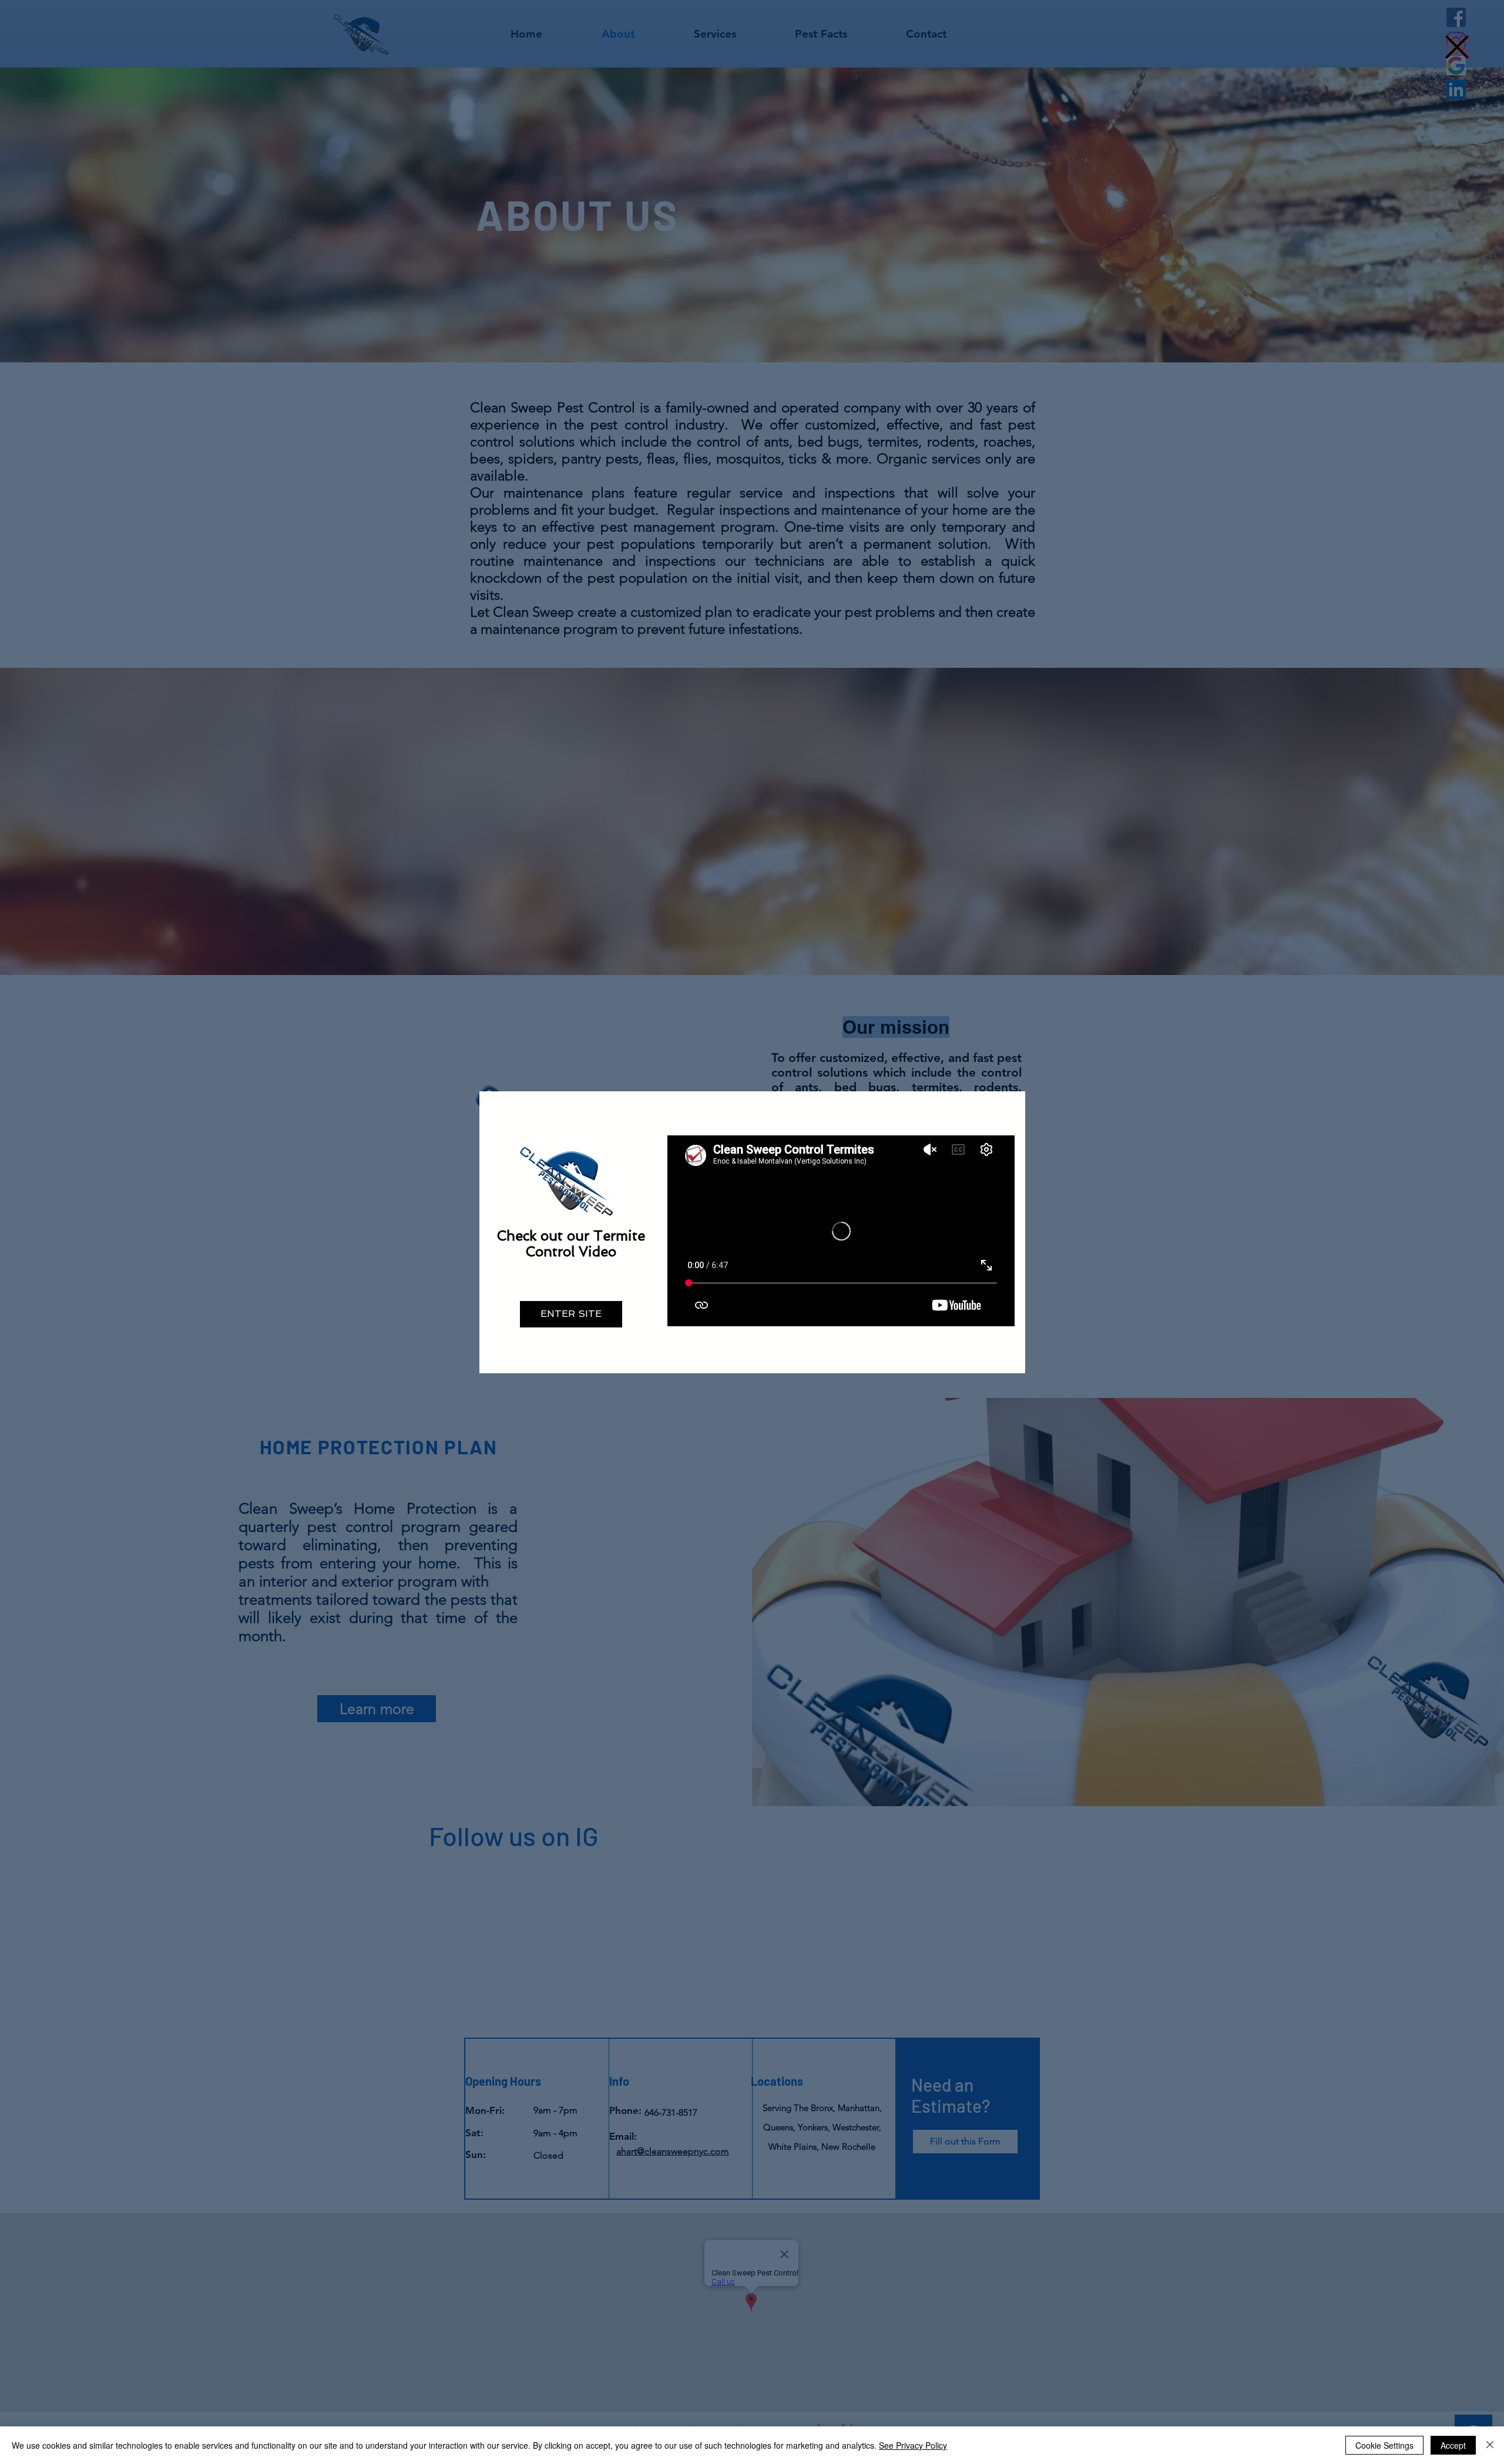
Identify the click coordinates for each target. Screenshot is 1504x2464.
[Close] (1490, 2445)
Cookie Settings (1384, 2445)
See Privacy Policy (913, 2445)
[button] (1457, 47)
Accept (1453, 2445)
